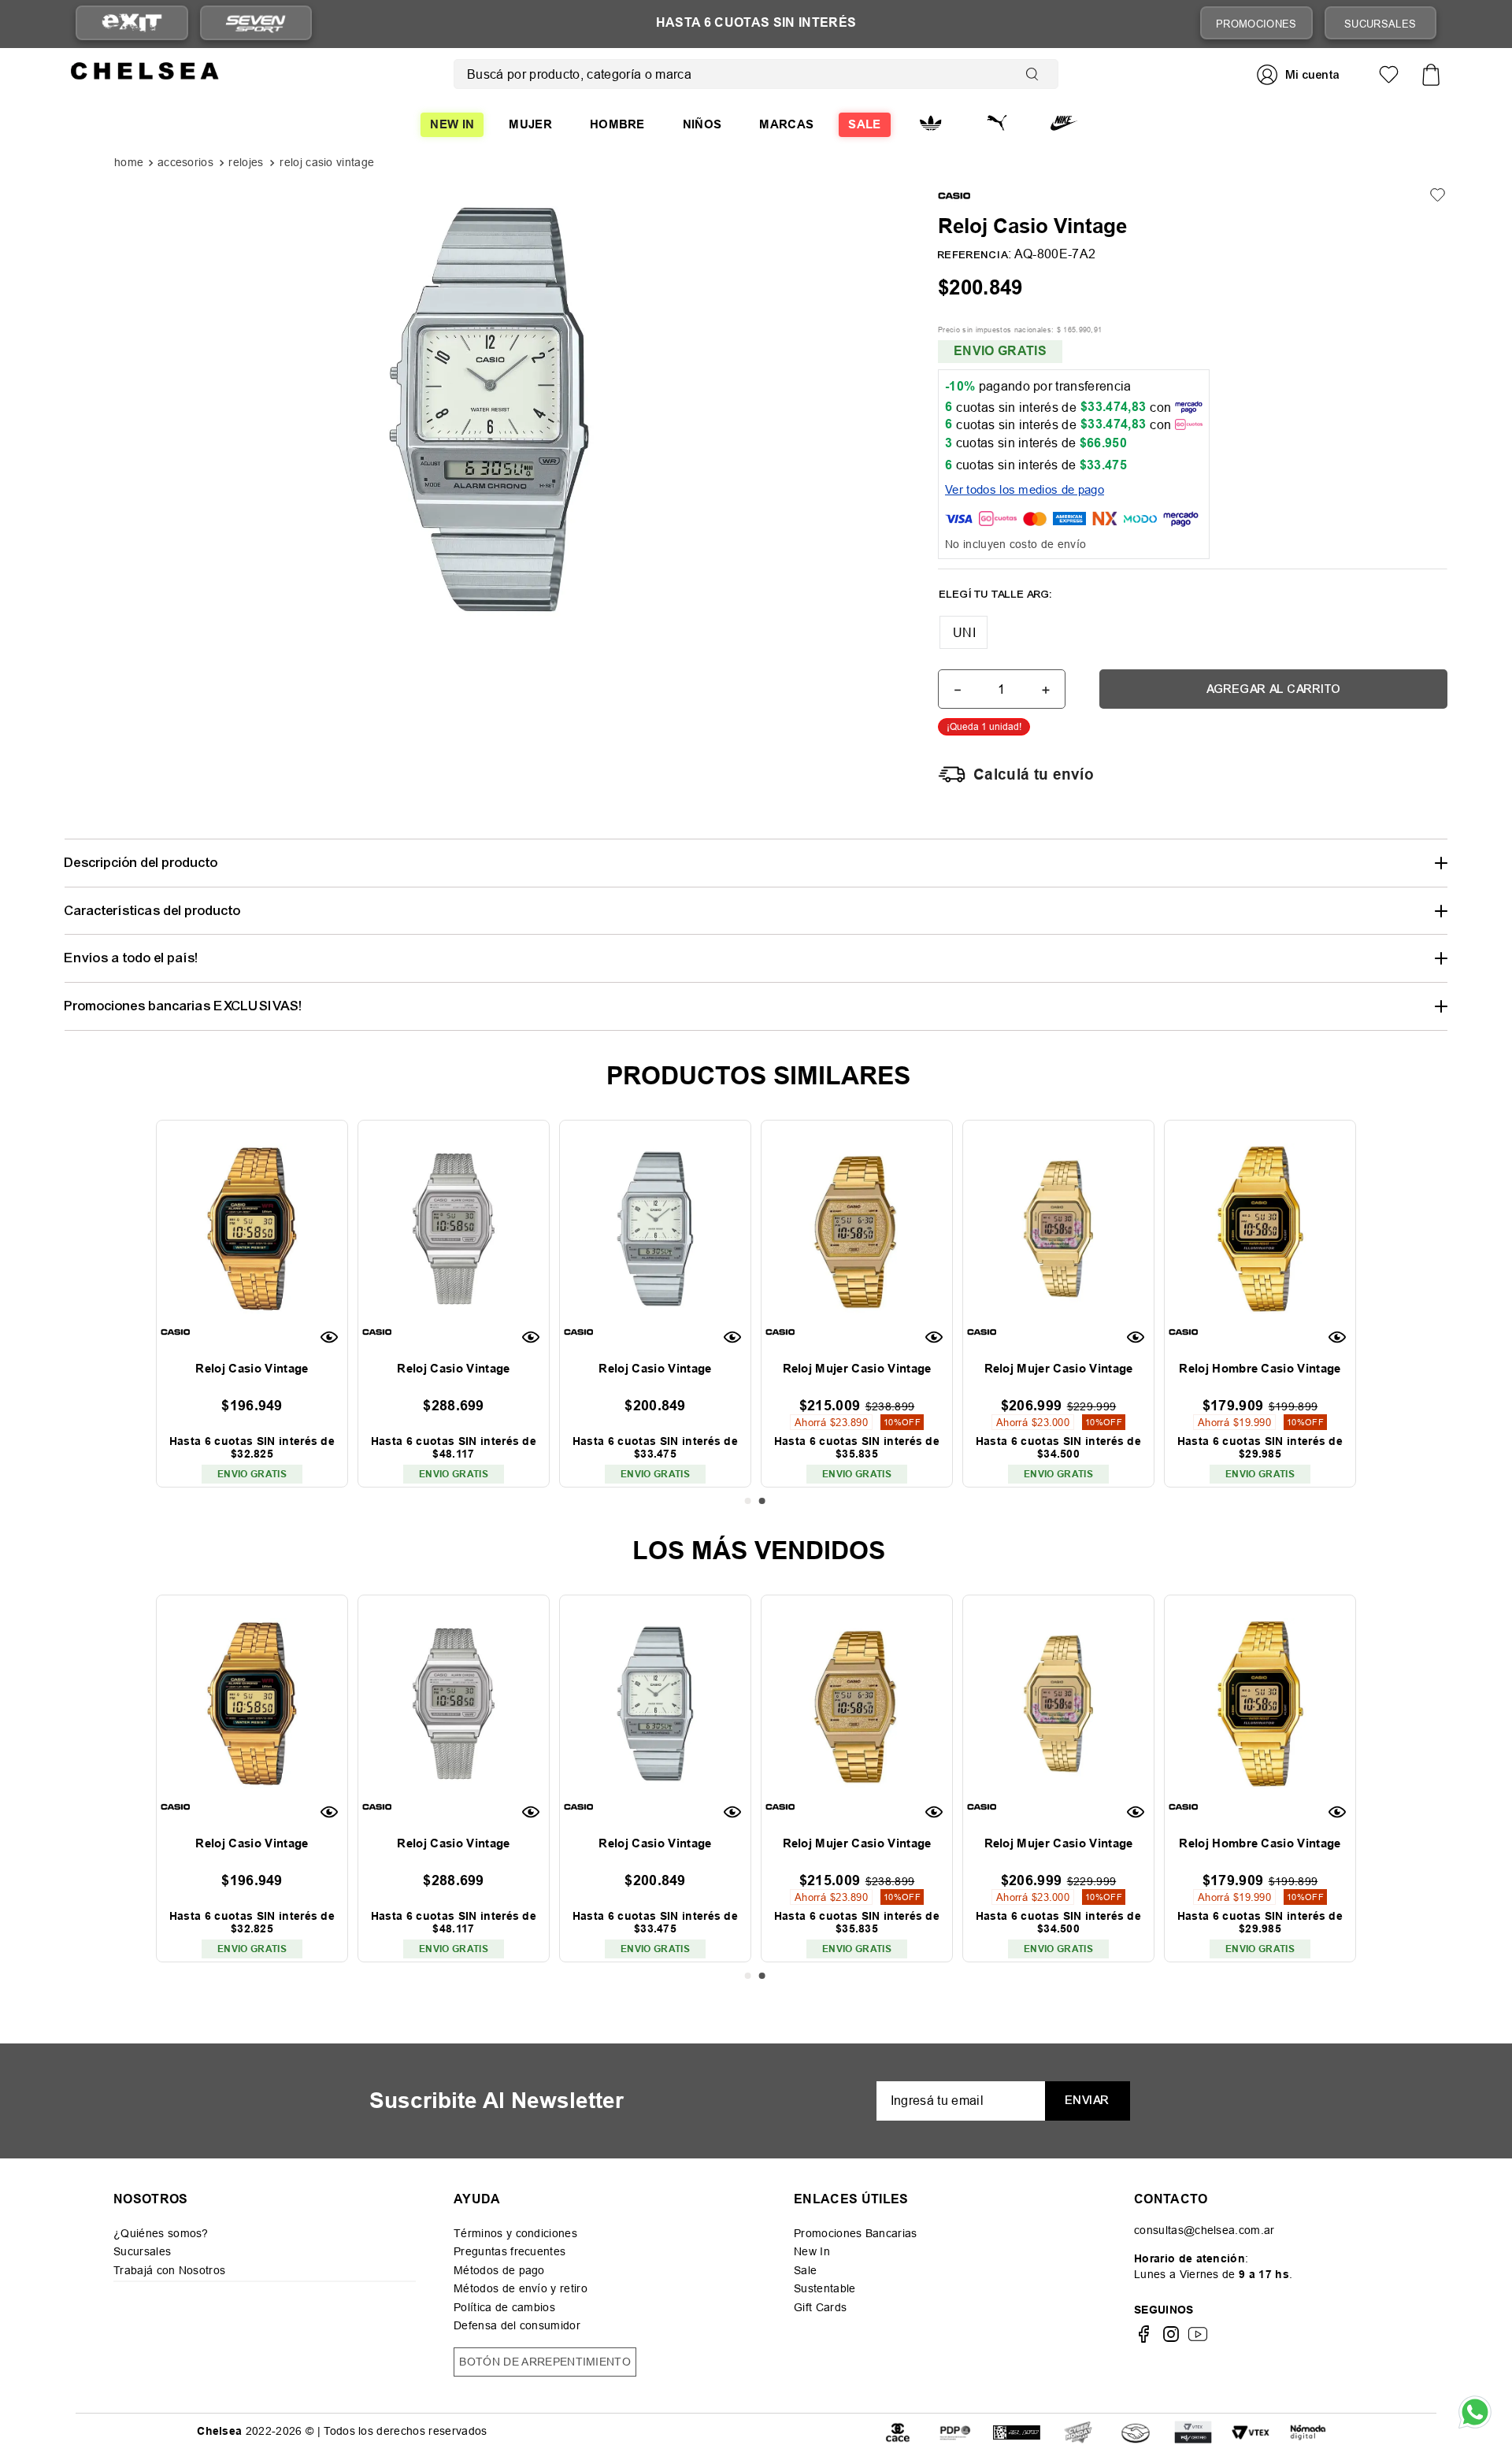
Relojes (246, 163)
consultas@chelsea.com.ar (1204, 2230)
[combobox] (756, 74)
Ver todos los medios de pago (1025, 489)
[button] (964, 632)
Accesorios (185, 163)
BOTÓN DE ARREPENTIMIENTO (545, 2362)
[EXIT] (132, 23)
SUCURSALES (1380, 24)
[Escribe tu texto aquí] (955, 2431)
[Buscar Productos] (1036, 74)
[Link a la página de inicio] (130, 164)
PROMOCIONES (1256, 24)
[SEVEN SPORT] (256, 23)
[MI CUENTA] (1300, 74)
